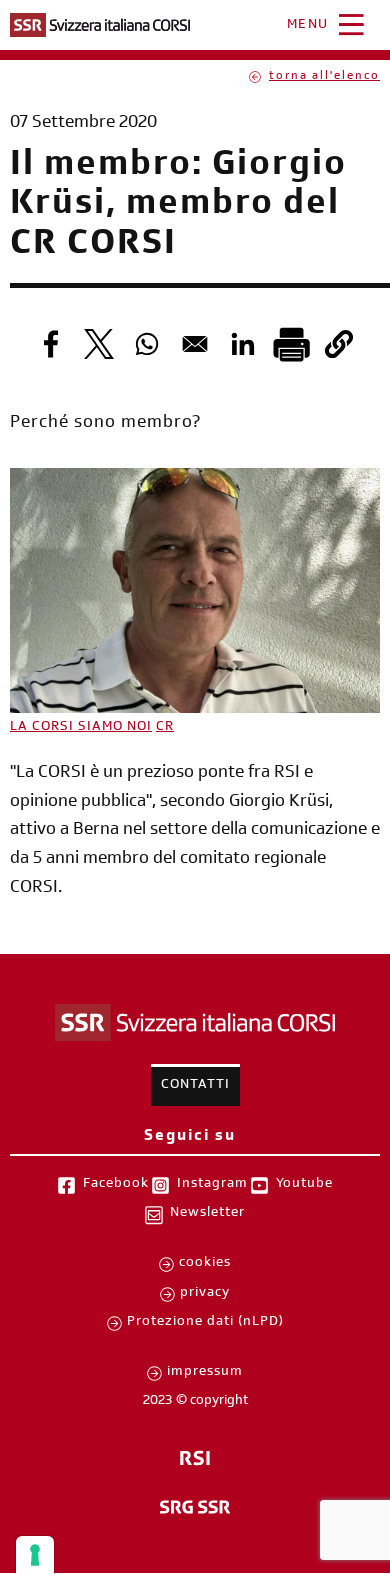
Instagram (212, 1185)
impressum (205, 1373)
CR (165, 728)
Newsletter (207, 1214)
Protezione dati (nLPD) (205, 1323)
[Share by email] (195, 344)
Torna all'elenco (324, 77)
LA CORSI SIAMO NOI (81, 728)
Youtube (304, 1185)
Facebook (116, 1185)
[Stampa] (291, 344)
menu (308, 26)
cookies (205, 1264)
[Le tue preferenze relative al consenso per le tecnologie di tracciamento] (35, 1555)
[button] (339, 344)
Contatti (195, 1086)
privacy (205, 1294)
